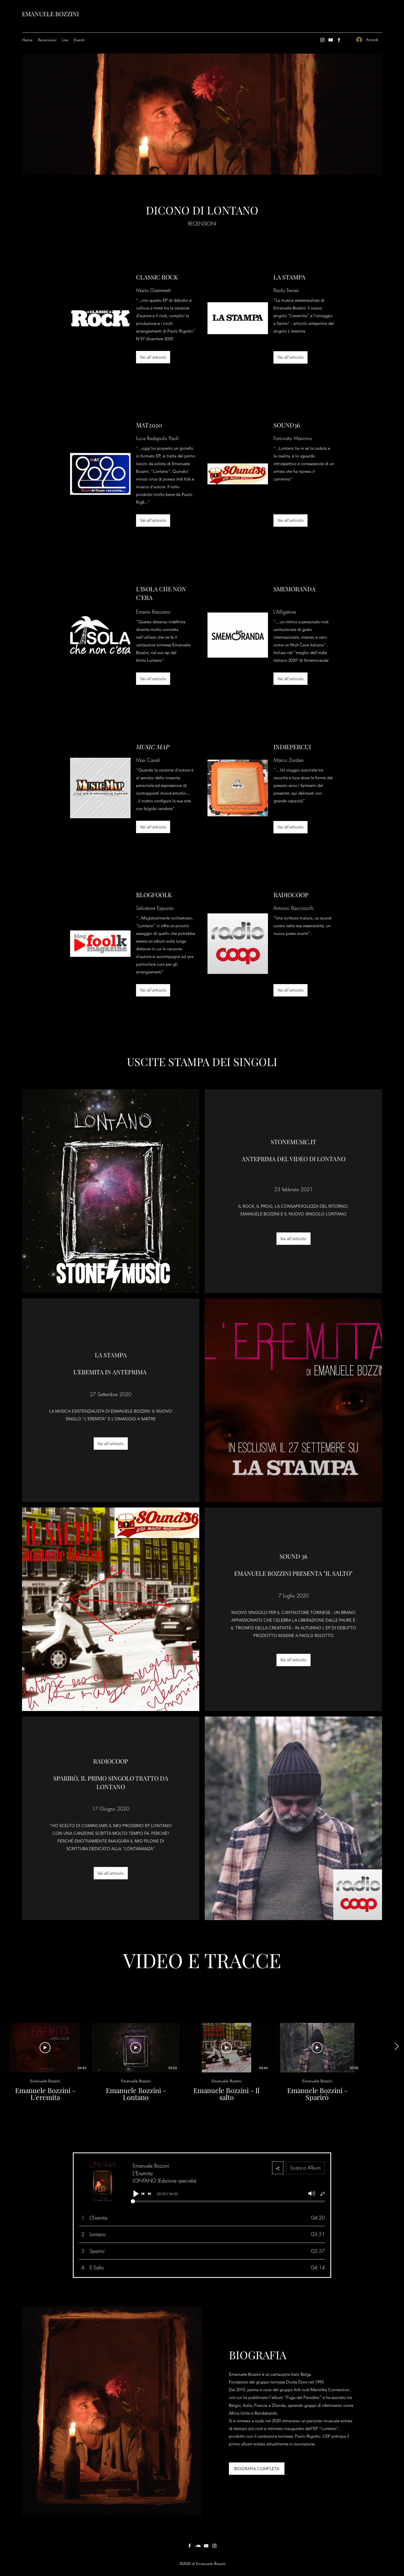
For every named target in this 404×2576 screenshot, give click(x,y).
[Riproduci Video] (45, 2048)
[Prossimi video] (396, 2047)
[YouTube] (331, 40)
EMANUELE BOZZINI (50, 14)
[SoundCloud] (198, 2546)
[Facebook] (339, 40)
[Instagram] (322, 40)
